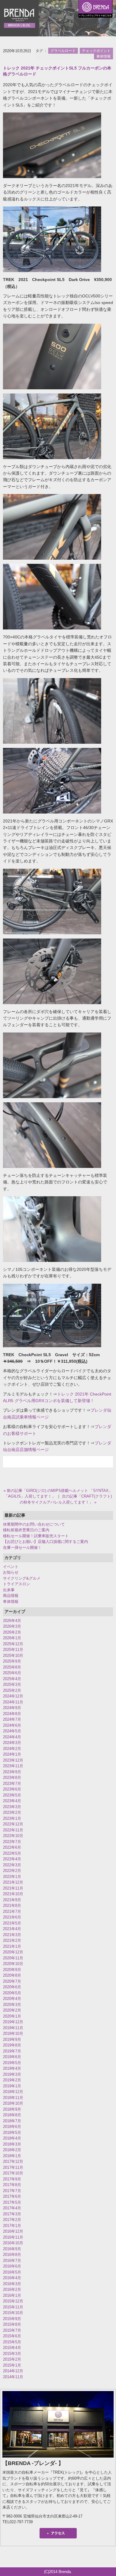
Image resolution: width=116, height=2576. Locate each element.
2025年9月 (12, 1661)
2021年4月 (12, 1929)
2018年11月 (13, 2098)
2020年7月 (12, 1981)
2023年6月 (12, 1789)
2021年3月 (12, 1935)
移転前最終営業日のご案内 (26, 1530)
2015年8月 (12, 2324)
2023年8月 (12, 1778)
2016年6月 (12, 2266)
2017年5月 (12, 2202)
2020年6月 (12, 1987)
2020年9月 (12, 1970)
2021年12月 (13, 1882)
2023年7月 (12, 1784)
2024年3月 (12, 1743)
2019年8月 (12, 2045)
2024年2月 (12, 1749)
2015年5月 (12, 2342)
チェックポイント (96, 51)
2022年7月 (12, 1842)
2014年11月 (13, 2377)
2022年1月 (12, 1877)
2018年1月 (12, 2156)
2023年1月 (12, 1818)
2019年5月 (12, 2063)
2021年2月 (12, 1940)
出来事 (9, 1590)
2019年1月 (12, 2086)
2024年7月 (12, 1719)
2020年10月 (13, 1964)
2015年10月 (13, 2313)
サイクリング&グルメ (22, 1578)
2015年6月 (12, 2336)
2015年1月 (12, 2365)
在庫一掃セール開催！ (22, 1548)
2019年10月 (13, 2034)
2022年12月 (13, 1824)
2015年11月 (13, 2307)
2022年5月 (12, 1853)
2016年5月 (12, 2272)
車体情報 (104, 56)
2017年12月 (13, 2161)
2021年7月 (12, 1911)
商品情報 (11, 1596)
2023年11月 (13, 1766)
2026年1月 (12, 1638)
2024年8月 (12, 1714)
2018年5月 (12, 2133)
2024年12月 (13, 1696)
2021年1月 (12, 1946)
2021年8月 (12, 1906)
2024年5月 (12, 1731)
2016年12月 (13, 2231)
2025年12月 (13, 1644)
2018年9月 (12, 2109)
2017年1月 (12, 2226)
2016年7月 (12, 2261)
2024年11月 (13, 1702)
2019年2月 (12, 2080)
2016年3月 (12, 2284)
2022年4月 (12, 1859)
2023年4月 (12, 1801)
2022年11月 (13, 1830)
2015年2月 (12, 2359)
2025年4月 (12, 1679)
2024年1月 (12, 1754)
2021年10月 (13, 1894)
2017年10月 (13, 2173)
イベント (11, 1567)
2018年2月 (12, 2150)
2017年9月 (12, 2179)
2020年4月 (12, 1999)
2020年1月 (12, 2016)
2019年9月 (12, 2039)
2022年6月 (12, 1847)
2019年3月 (12, 2074)
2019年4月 (12, 2068)
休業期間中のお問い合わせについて (34, 1524)
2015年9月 (12, 2319)
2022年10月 (13, 1836)
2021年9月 (12, 1900)
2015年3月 (12, 2354)
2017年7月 (12, 2191)
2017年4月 (12, 2208)
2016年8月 (12, 2255)
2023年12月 (13, 1760)
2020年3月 (12, 2005)
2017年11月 (13, 2167)
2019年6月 (12, 2057)
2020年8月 (12, 1975)
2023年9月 (12, 1772)
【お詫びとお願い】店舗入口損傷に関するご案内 (46, 1542)
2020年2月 (12, 2010)
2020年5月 (12, 1993)
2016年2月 (12, 2289)
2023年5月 (12, 1795)
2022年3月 (12, 1865)
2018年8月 (12, 2115)
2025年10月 (13, 1656)
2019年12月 (13, 2022)
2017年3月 (12, 2214)
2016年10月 (13, 2243)
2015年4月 (12, 2348)
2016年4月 (12, 2278)
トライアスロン (17, 1584)
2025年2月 (12, 1690)
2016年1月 (12, 2295)
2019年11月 (13, 2028)
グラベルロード (63, 51)
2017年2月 (12, 2220)
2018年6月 (12, 2127)
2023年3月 (12, 1807)
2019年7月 (12, 2051)
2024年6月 (12, 1725)
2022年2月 (12, 1871)
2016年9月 (12, 2249)
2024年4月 (12, 1737)
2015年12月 (13, 2301)
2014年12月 (13, 2371)
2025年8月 (12, 1667)
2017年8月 (12, 2185)
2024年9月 (12, 1708)
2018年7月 (12, 2121)
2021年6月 (12, 1917)
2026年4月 (12, 1621)
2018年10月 (13, 2103)
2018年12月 (13, 2092)
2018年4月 (12, 2138)
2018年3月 (12, 2144)
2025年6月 (12, 1673)
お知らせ (11, 1572)
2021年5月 (12, 1923)
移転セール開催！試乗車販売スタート (36, 1536)
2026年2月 (12, 1632)
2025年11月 (13, 1650)
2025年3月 (12, 1684)
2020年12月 (13, 1952)
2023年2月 (12, 1812)
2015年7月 (12, 2330)
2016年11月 (13, 2237)
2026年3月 (12, 1626)
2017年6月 (12, 2196)
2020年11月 (13, 1958)
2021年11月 (13, 1888)
